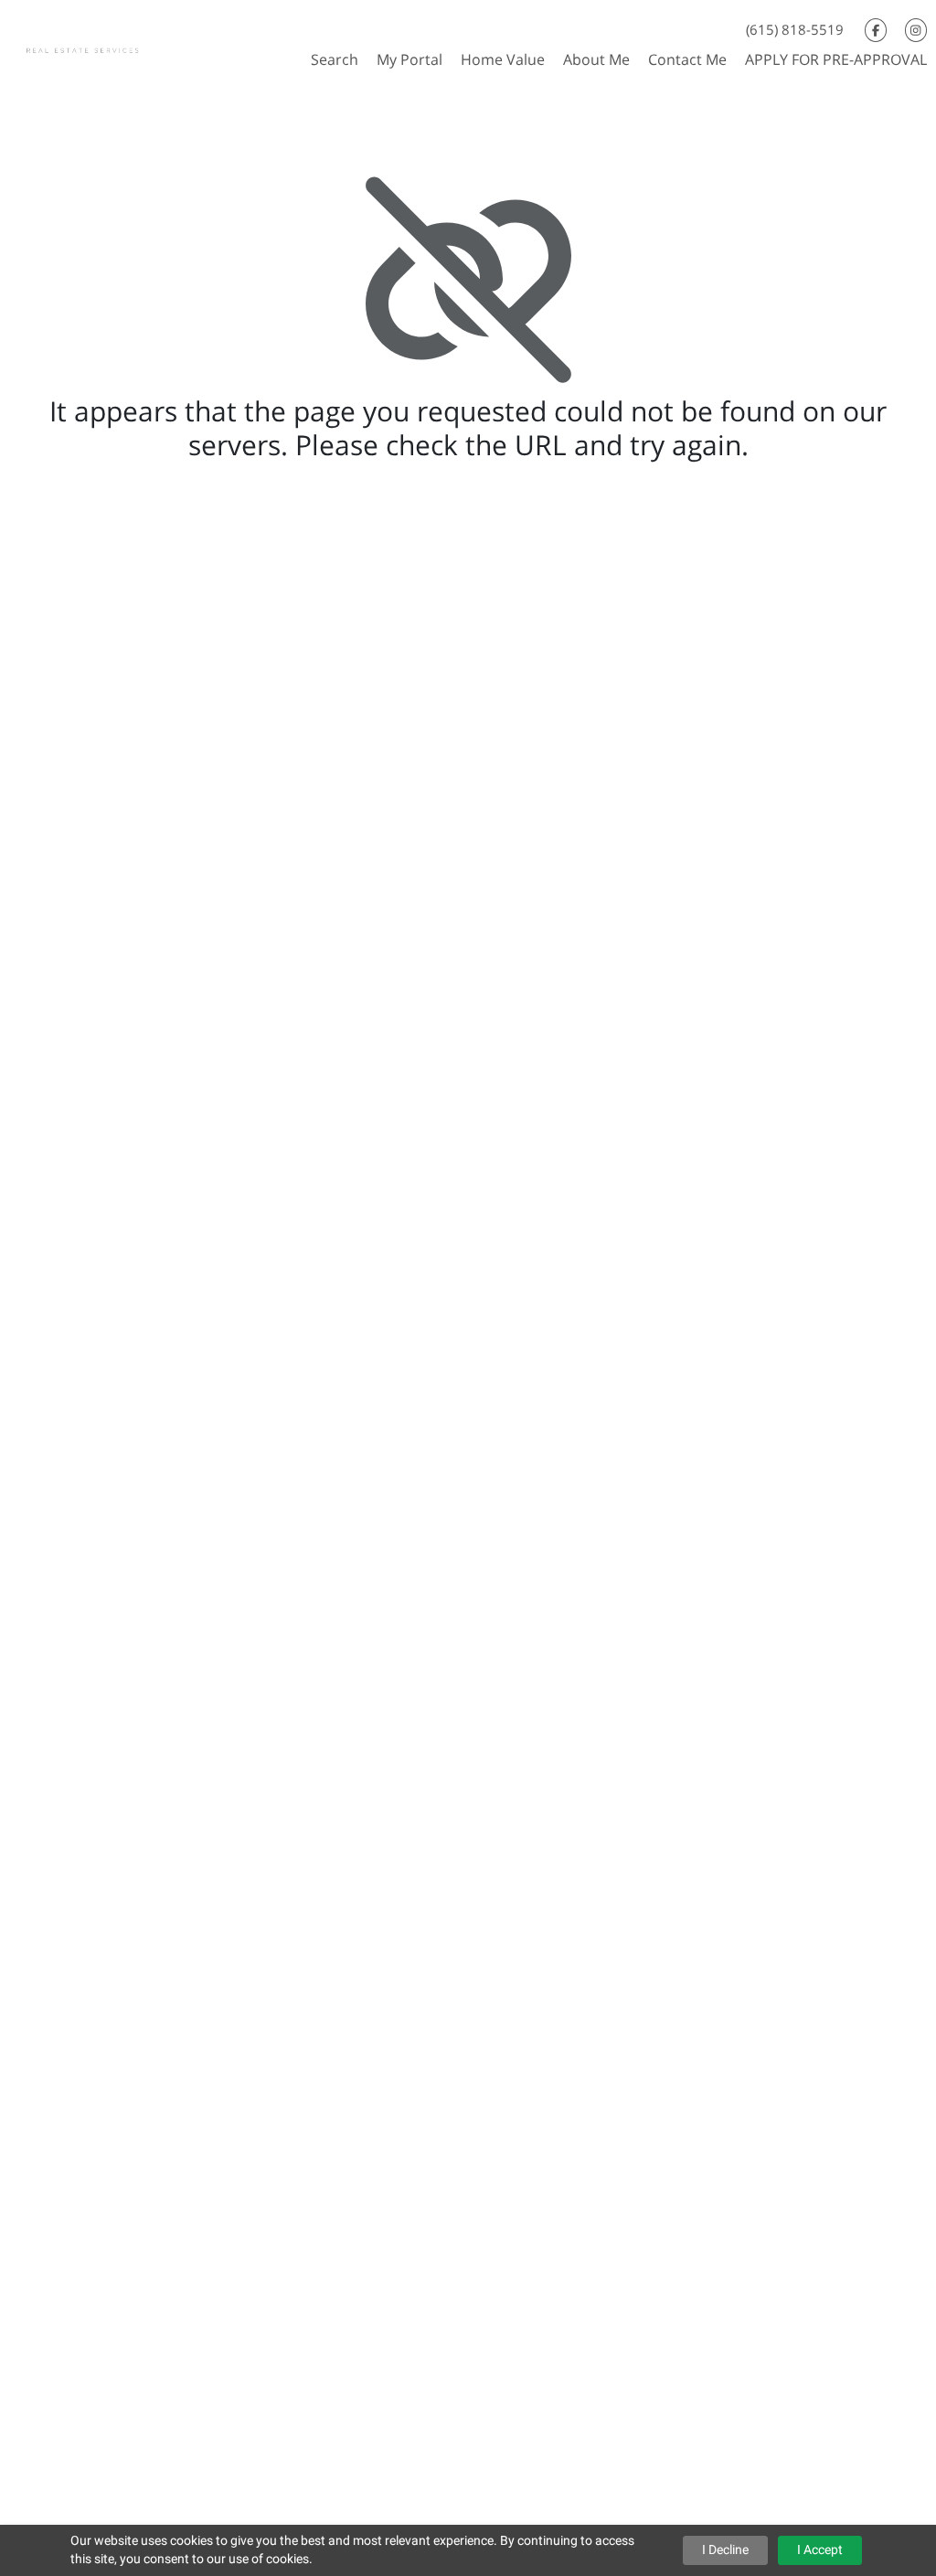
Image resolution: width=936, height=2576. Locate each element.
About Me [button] (596, 59)
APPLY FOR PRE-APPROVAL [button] (836, 59)
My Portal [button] (409, 59)
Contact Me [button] (687, 59)
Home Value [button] (503, 59)
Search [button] (335, 59)
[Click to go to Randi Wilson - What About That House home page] (100, 40)
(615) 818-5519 (795, 29)
